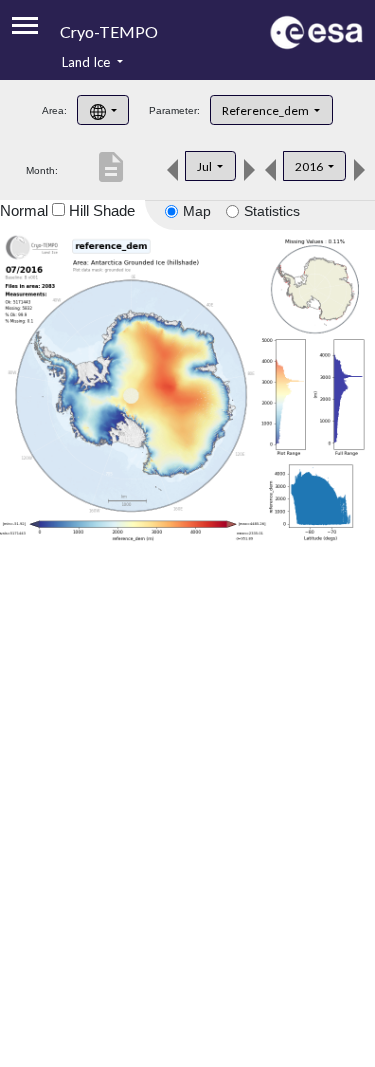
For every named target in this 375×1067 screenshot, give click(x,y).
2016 (310, 166)
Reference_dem (266, 110)
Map (197, 211)
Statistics (272, 211)
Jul (205, 166)
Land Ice (87, 62)
